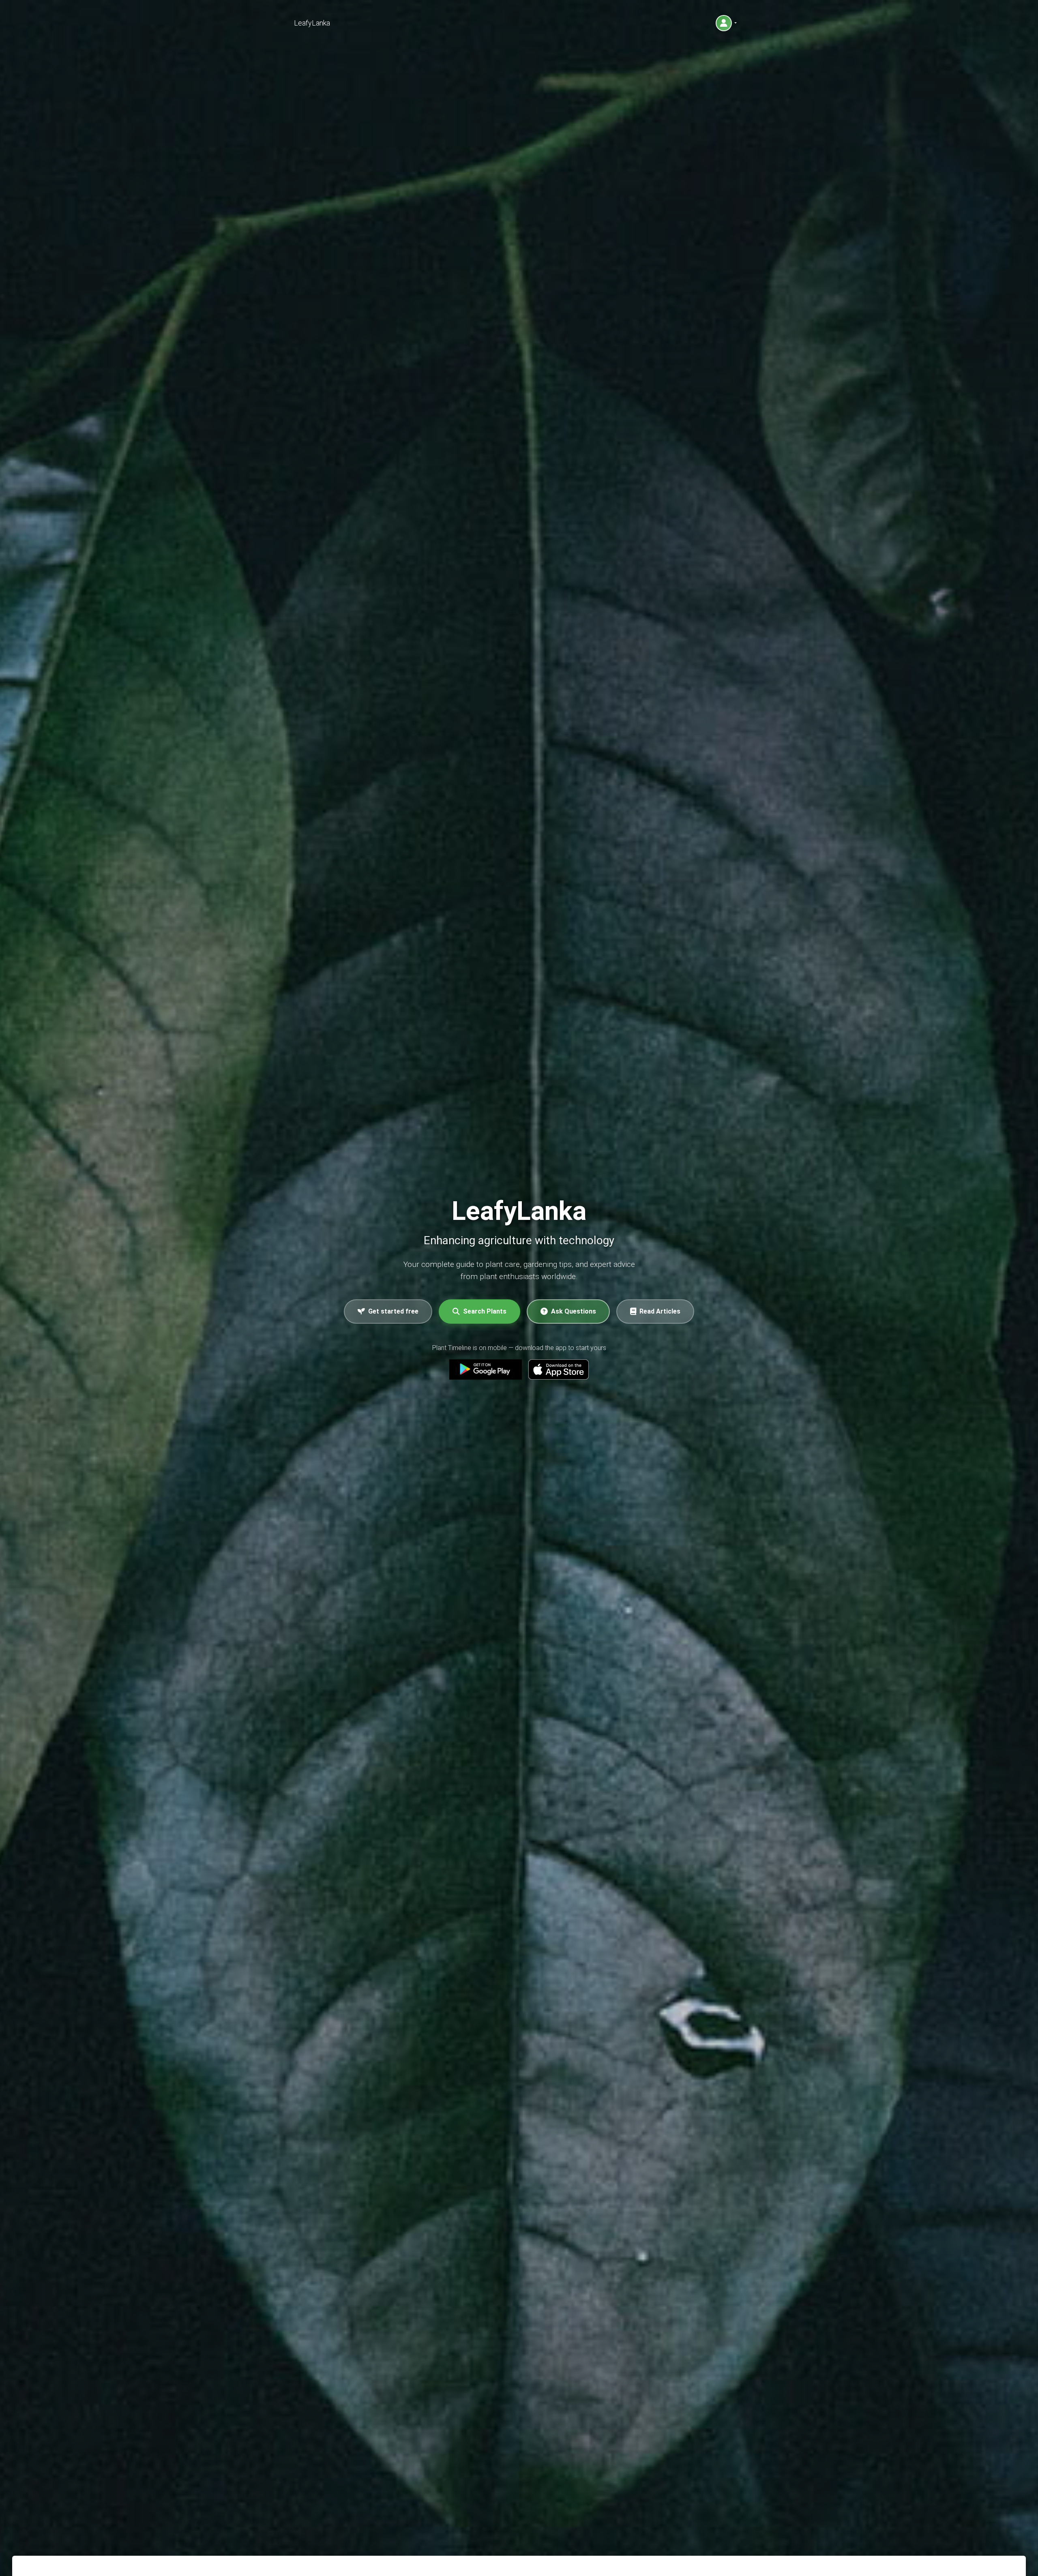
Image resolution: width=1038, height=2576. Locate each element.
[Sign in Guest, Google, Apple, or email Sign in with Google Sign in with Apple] (726, 23)
